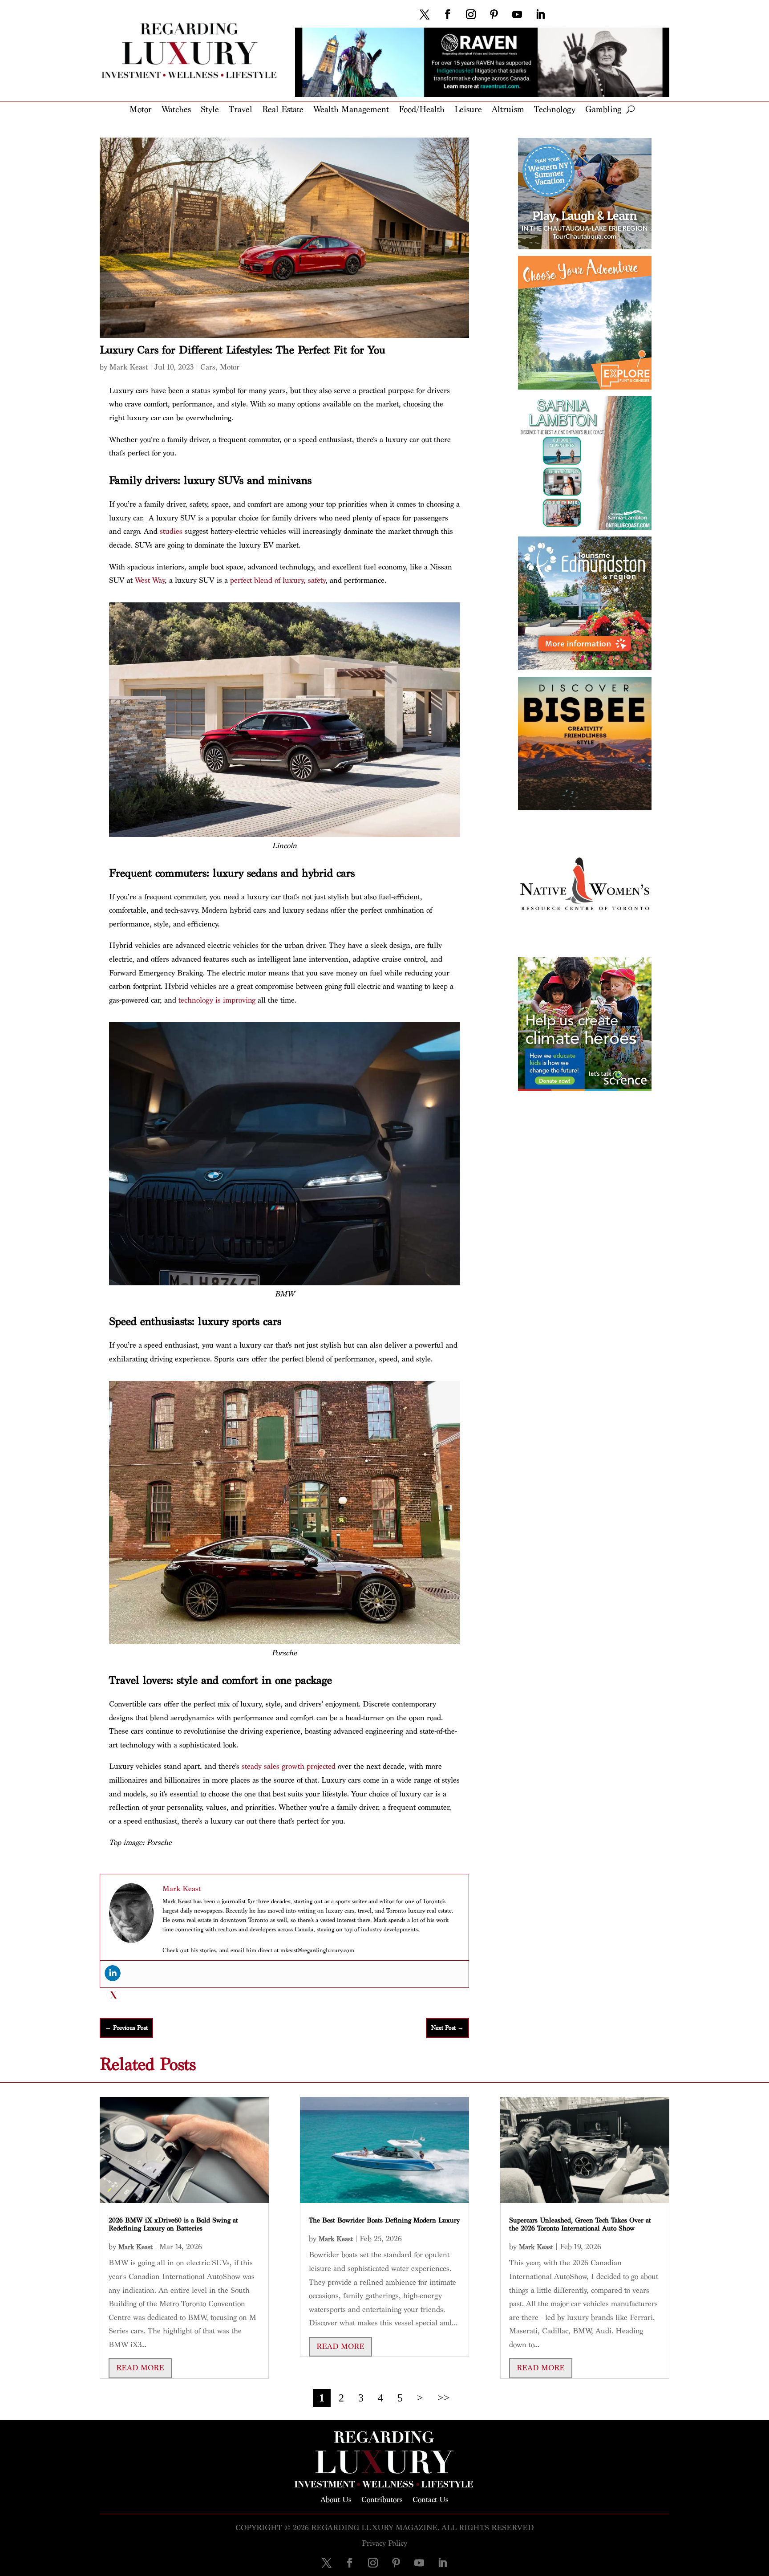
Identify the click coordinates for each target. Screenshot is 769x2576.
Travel (241, 110)
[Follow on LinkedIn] (540, 14)
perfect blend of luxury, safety (278, 580)
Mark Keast (129, 367)
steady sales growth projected (289, 1766)
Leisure (468, 110)
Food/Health (422, 110)
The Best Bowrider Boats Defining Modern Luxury (384, 2220)
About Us (336, 2499)
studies (171, 531)
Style (210, 110)
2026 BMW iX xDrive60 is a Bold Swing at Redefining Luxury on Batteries (173, 2225)
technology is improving (217, 1000)
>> (444, 2398)
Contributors (382, 2499)
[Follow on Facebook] (448, 14)
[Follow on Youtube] (517, 14)
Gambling (603, 110)
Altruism (508, 110)
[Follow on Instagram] (471, 14)
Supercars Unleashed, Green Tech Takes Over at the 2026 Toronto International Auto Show (580, 2225)
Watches (176, 110)
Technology (555, 110)
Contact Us (431, 2499)
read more (140, 2368)
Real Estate (283, 110)
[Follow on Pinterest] (494, 14)
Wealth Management (351, 110)
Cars (208, 367)
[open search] (630, 110)
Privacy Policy (384, 2543)
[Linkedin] (113, 1973)
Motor (141, 110)
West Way (150, 580)
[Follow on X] (425, 14)
